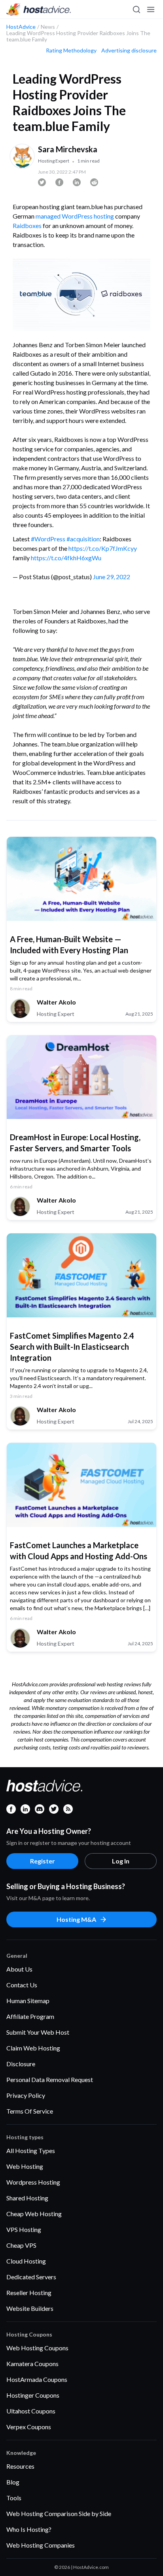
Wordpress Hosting (33, 2182)
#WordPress (48, 539)
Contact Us (22, 1985)
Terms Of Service (30, 2111)
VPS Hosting (24, 2229)
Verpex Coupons (29, 2427)
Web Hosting (25, 2166)
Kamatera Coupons (32, 2364)
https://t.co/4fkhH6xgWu (66, 558)
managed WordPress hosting (75, 216)
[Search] (136, 9)
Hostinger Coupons (33, 2395)
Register (43, 1861)
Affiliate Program (30, 2016)
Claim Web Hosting (33, 2048)
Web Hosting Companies (41, 2545)
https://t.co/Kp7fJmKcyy (103, 548)
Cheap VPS (21, 2245)
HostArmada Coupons (37, 2379)
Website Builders (30, 2308)
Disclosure (21, 2064)
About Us (19, 1969)
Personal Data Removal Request (50, 2079)
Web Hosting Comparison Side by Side (59, 2513)
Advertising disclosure (129, 51)
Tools (14, 2498)
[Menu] (150, 9)
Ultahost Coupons (31, 2411)
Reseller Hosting (29, 2293)
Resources (20, 2466)
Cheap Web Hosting (34, 2214)
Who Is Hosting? (29, 2529)
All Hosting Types (31, 2150)
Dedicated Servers (31, 2277)
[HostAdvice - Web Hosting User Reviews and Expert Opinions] (39, 9)
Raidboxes (27, 225)
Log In (121, 1861)
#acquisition (83, 539)
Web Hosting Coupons (37, 2348)
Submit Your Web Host (38, 2032)
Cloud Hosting (26, 2261)
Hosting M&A (76, 1919)
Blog (13, 2482)
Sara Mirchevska (68, 149)
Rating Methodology (71, 51)
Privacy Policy (26, 2095)
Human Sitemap (28, 2001)
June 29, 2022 (112, 577)
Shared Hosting (27, 2198)
